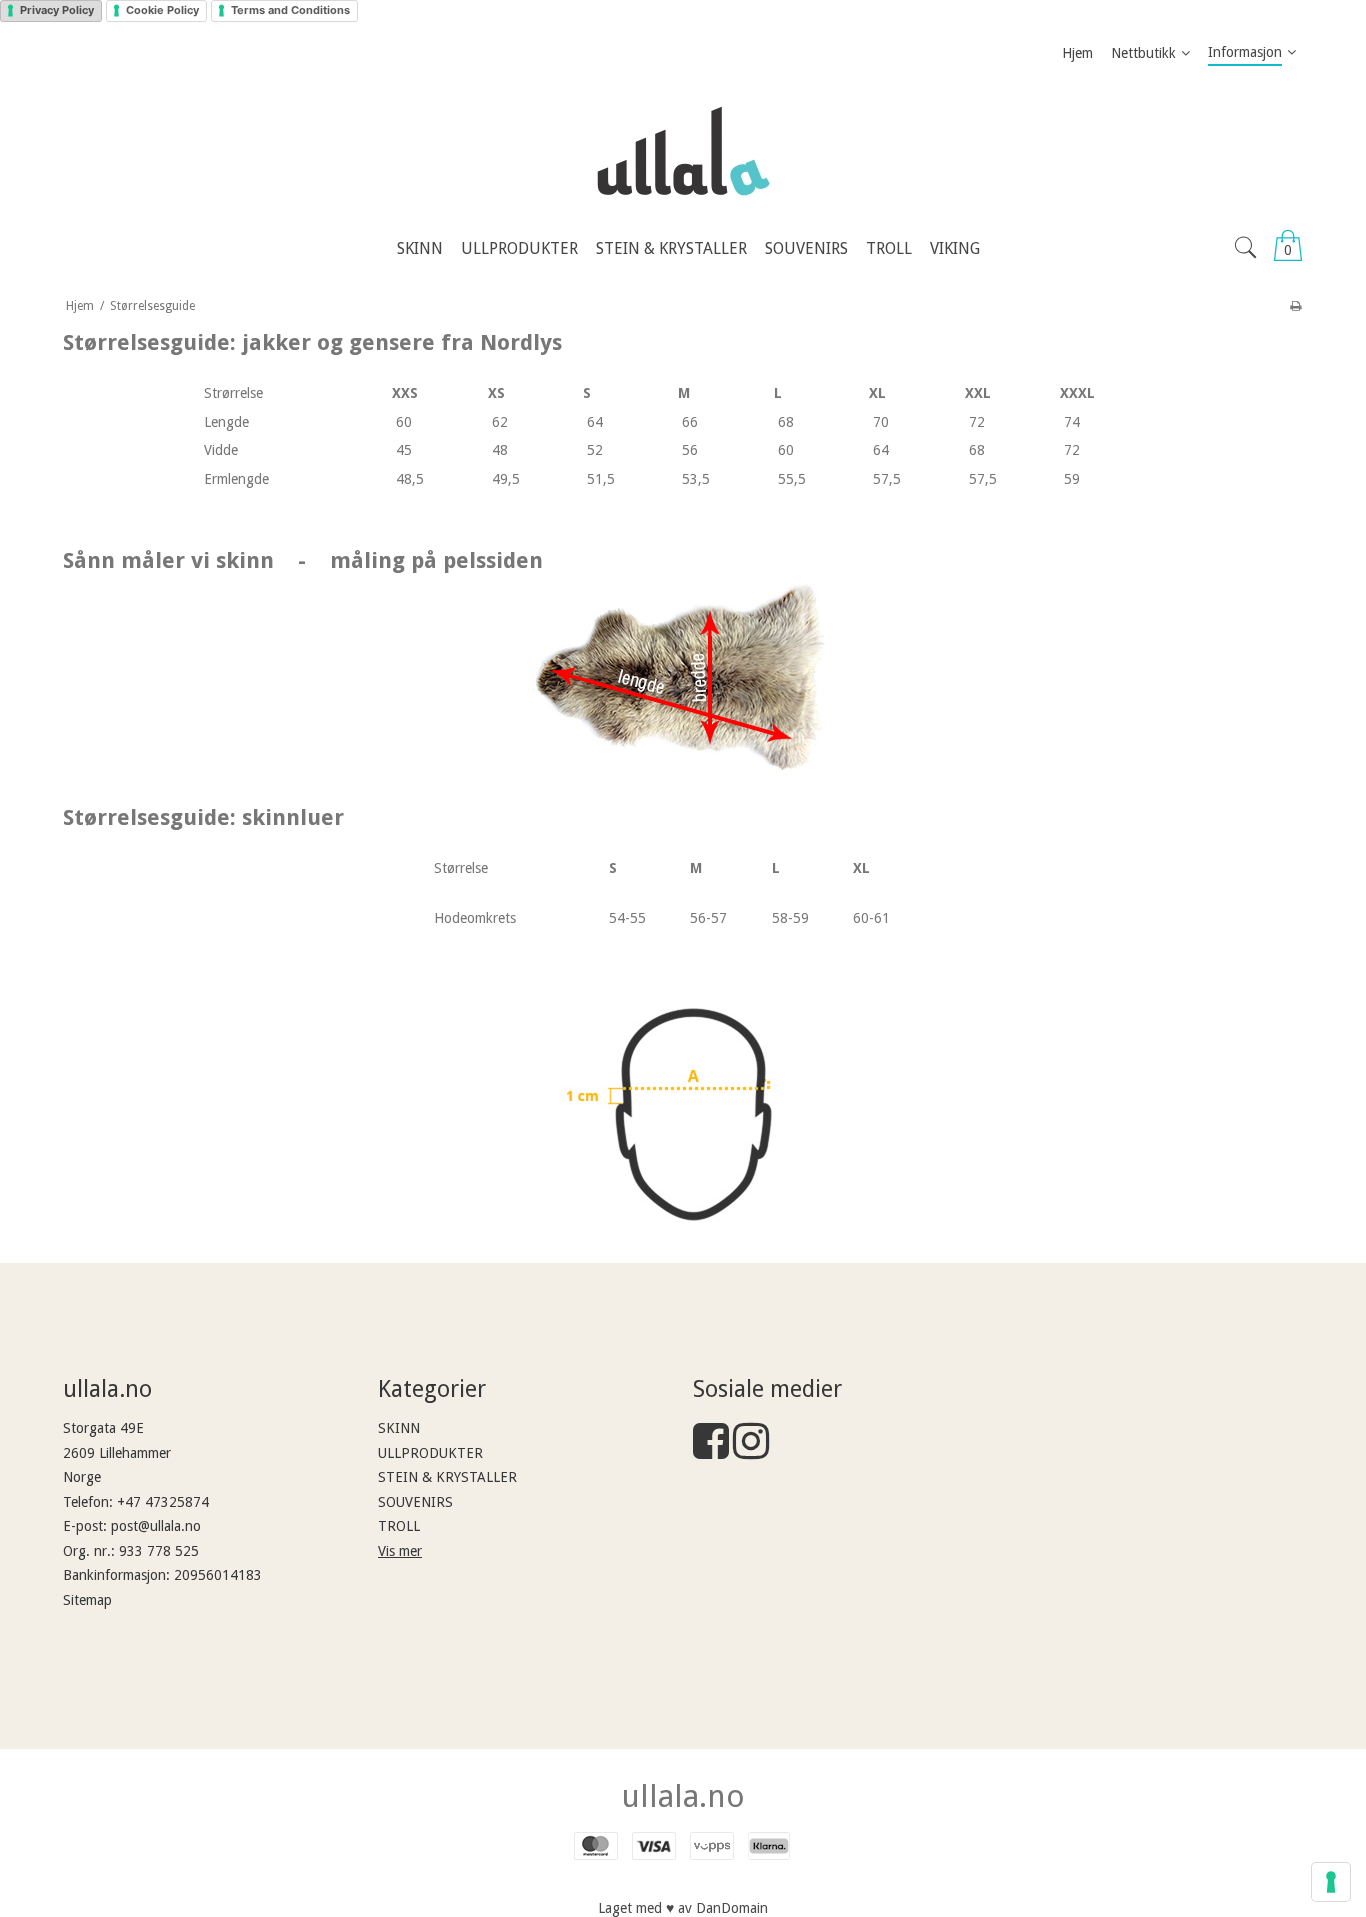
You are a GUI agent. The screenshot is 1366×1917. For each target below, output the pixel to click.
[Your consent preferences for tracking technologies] (1331, 1882)
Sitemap (87, 1600)
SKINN (399, 1428)
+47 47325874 (163, 1502)
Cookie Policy (162, 10)
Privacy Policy (57, 10)
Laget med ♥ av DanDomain (683, 1908)
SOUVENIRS (415, 1502)
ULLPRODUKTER (430, 1453)
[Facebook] (711, 1451)
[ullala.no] (683, 151)
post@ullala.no (156, 1526)
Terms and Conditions (290, 10)
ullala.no (683, 1796)
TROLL (399, 1526)
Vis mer (400, 1551)
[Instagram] (751, 1451)
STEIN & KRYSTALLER (447, 1477)
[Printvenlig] (1295, 306)
